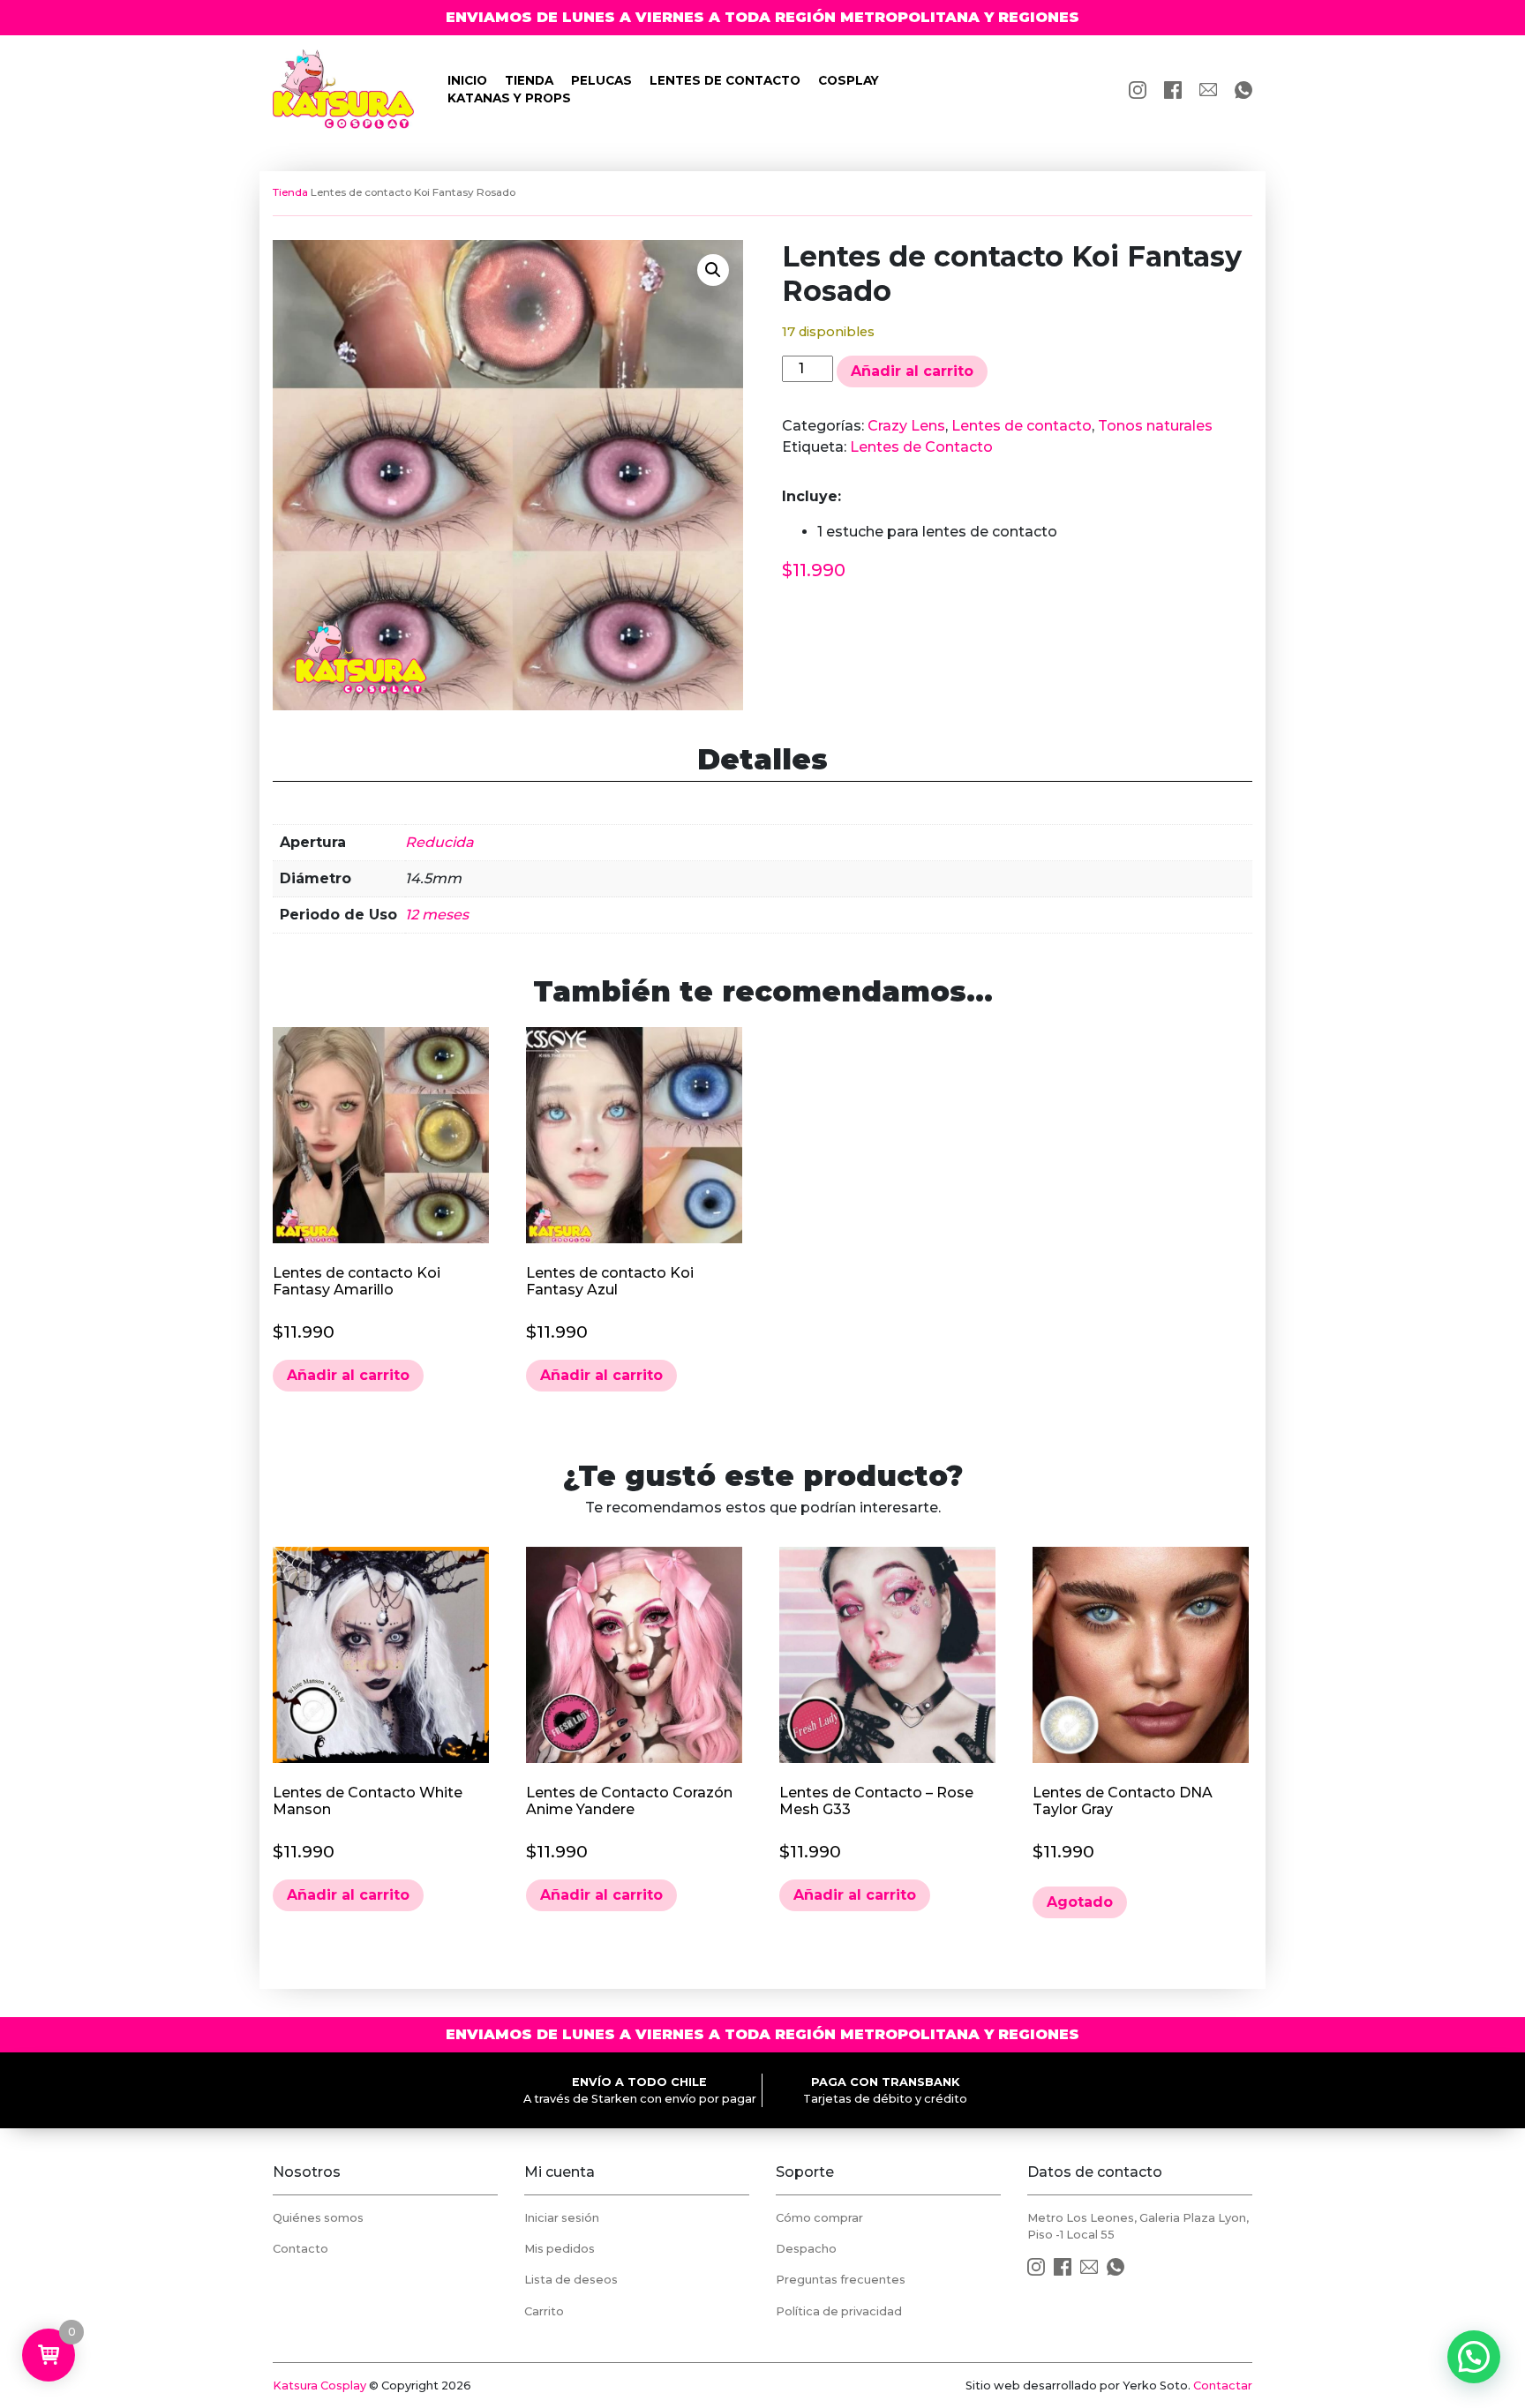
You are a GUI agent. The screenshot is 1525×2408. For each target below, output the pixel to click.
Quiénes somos (318, 2218)
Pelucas (601, 80)
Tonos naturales (1155, 426)
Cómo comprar (819, 2218)
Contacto (300, 2249)
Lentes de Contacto (921, 447)
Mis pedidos (560, 2249)
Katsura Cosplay (319, 2385)
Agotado (1080, 1902)
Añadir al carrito (912, 371)
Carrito (544, 2311)
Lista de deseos (571, 2280)
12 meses (437, 915)
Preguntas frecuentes (841, 2280)
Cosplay (849, 80)
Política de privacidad (839, 2311)
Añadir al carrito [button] (348, 1375)
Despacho (806, 2249)
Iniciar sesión (562, 2218)
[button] (713, 270)
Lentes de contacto (725, 80)
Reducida (439, 842)
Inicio (467, 80)
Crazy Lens (906, 426)
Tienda (529, 80)
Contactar (1223, 2385)
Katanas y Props (509, 98)
